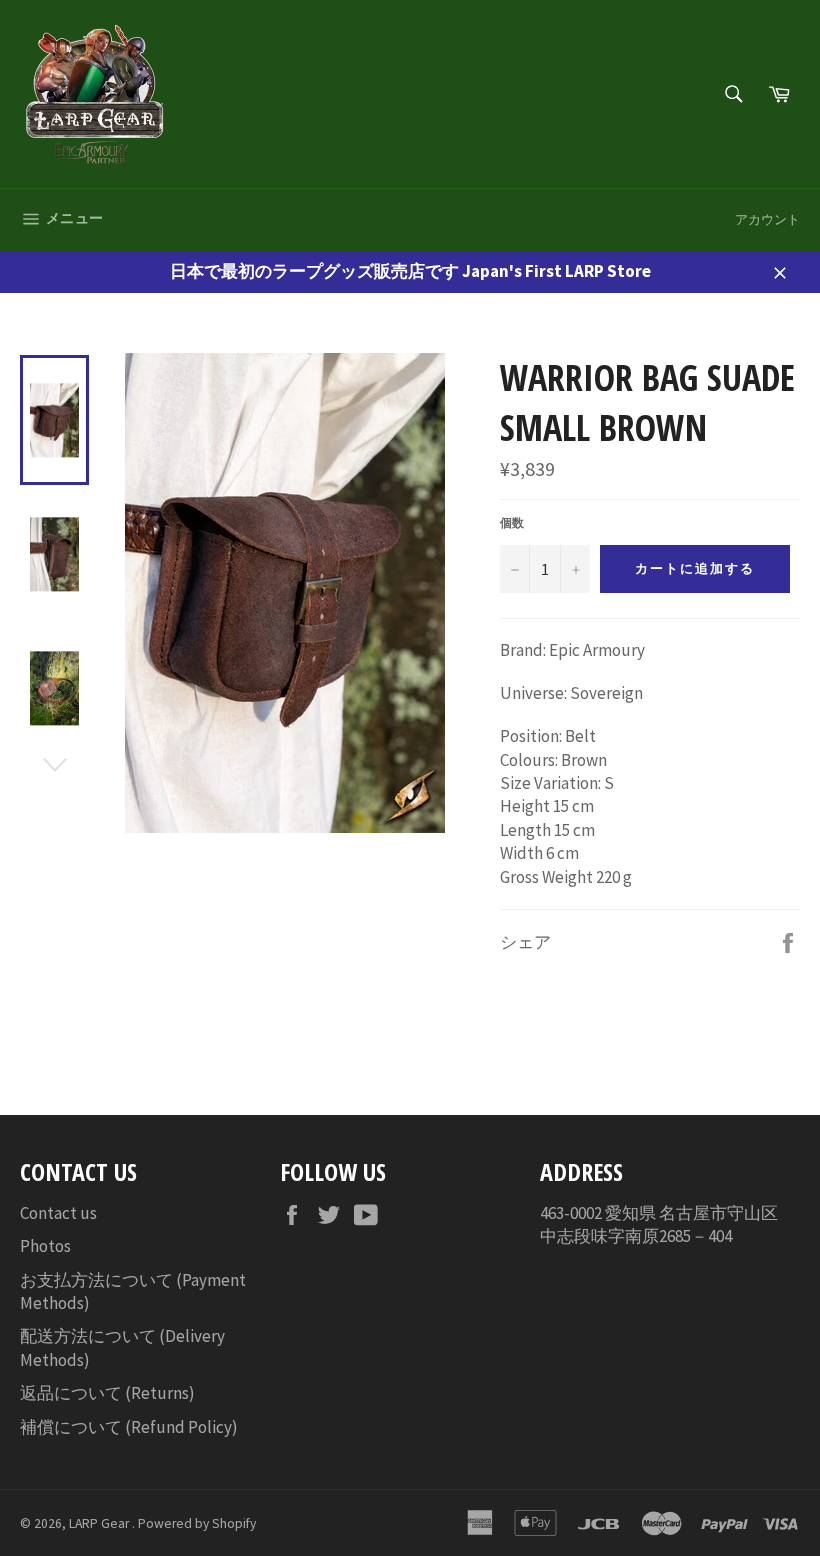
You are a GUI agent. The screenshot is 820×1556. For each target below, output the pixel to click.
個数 (512, 522)
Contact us (58, 1213)
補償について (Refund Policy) (129, 1427)
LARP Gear (100, 1523)
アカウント (767, 219)
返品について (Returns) (107, 1393)
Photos (45, 1246)
